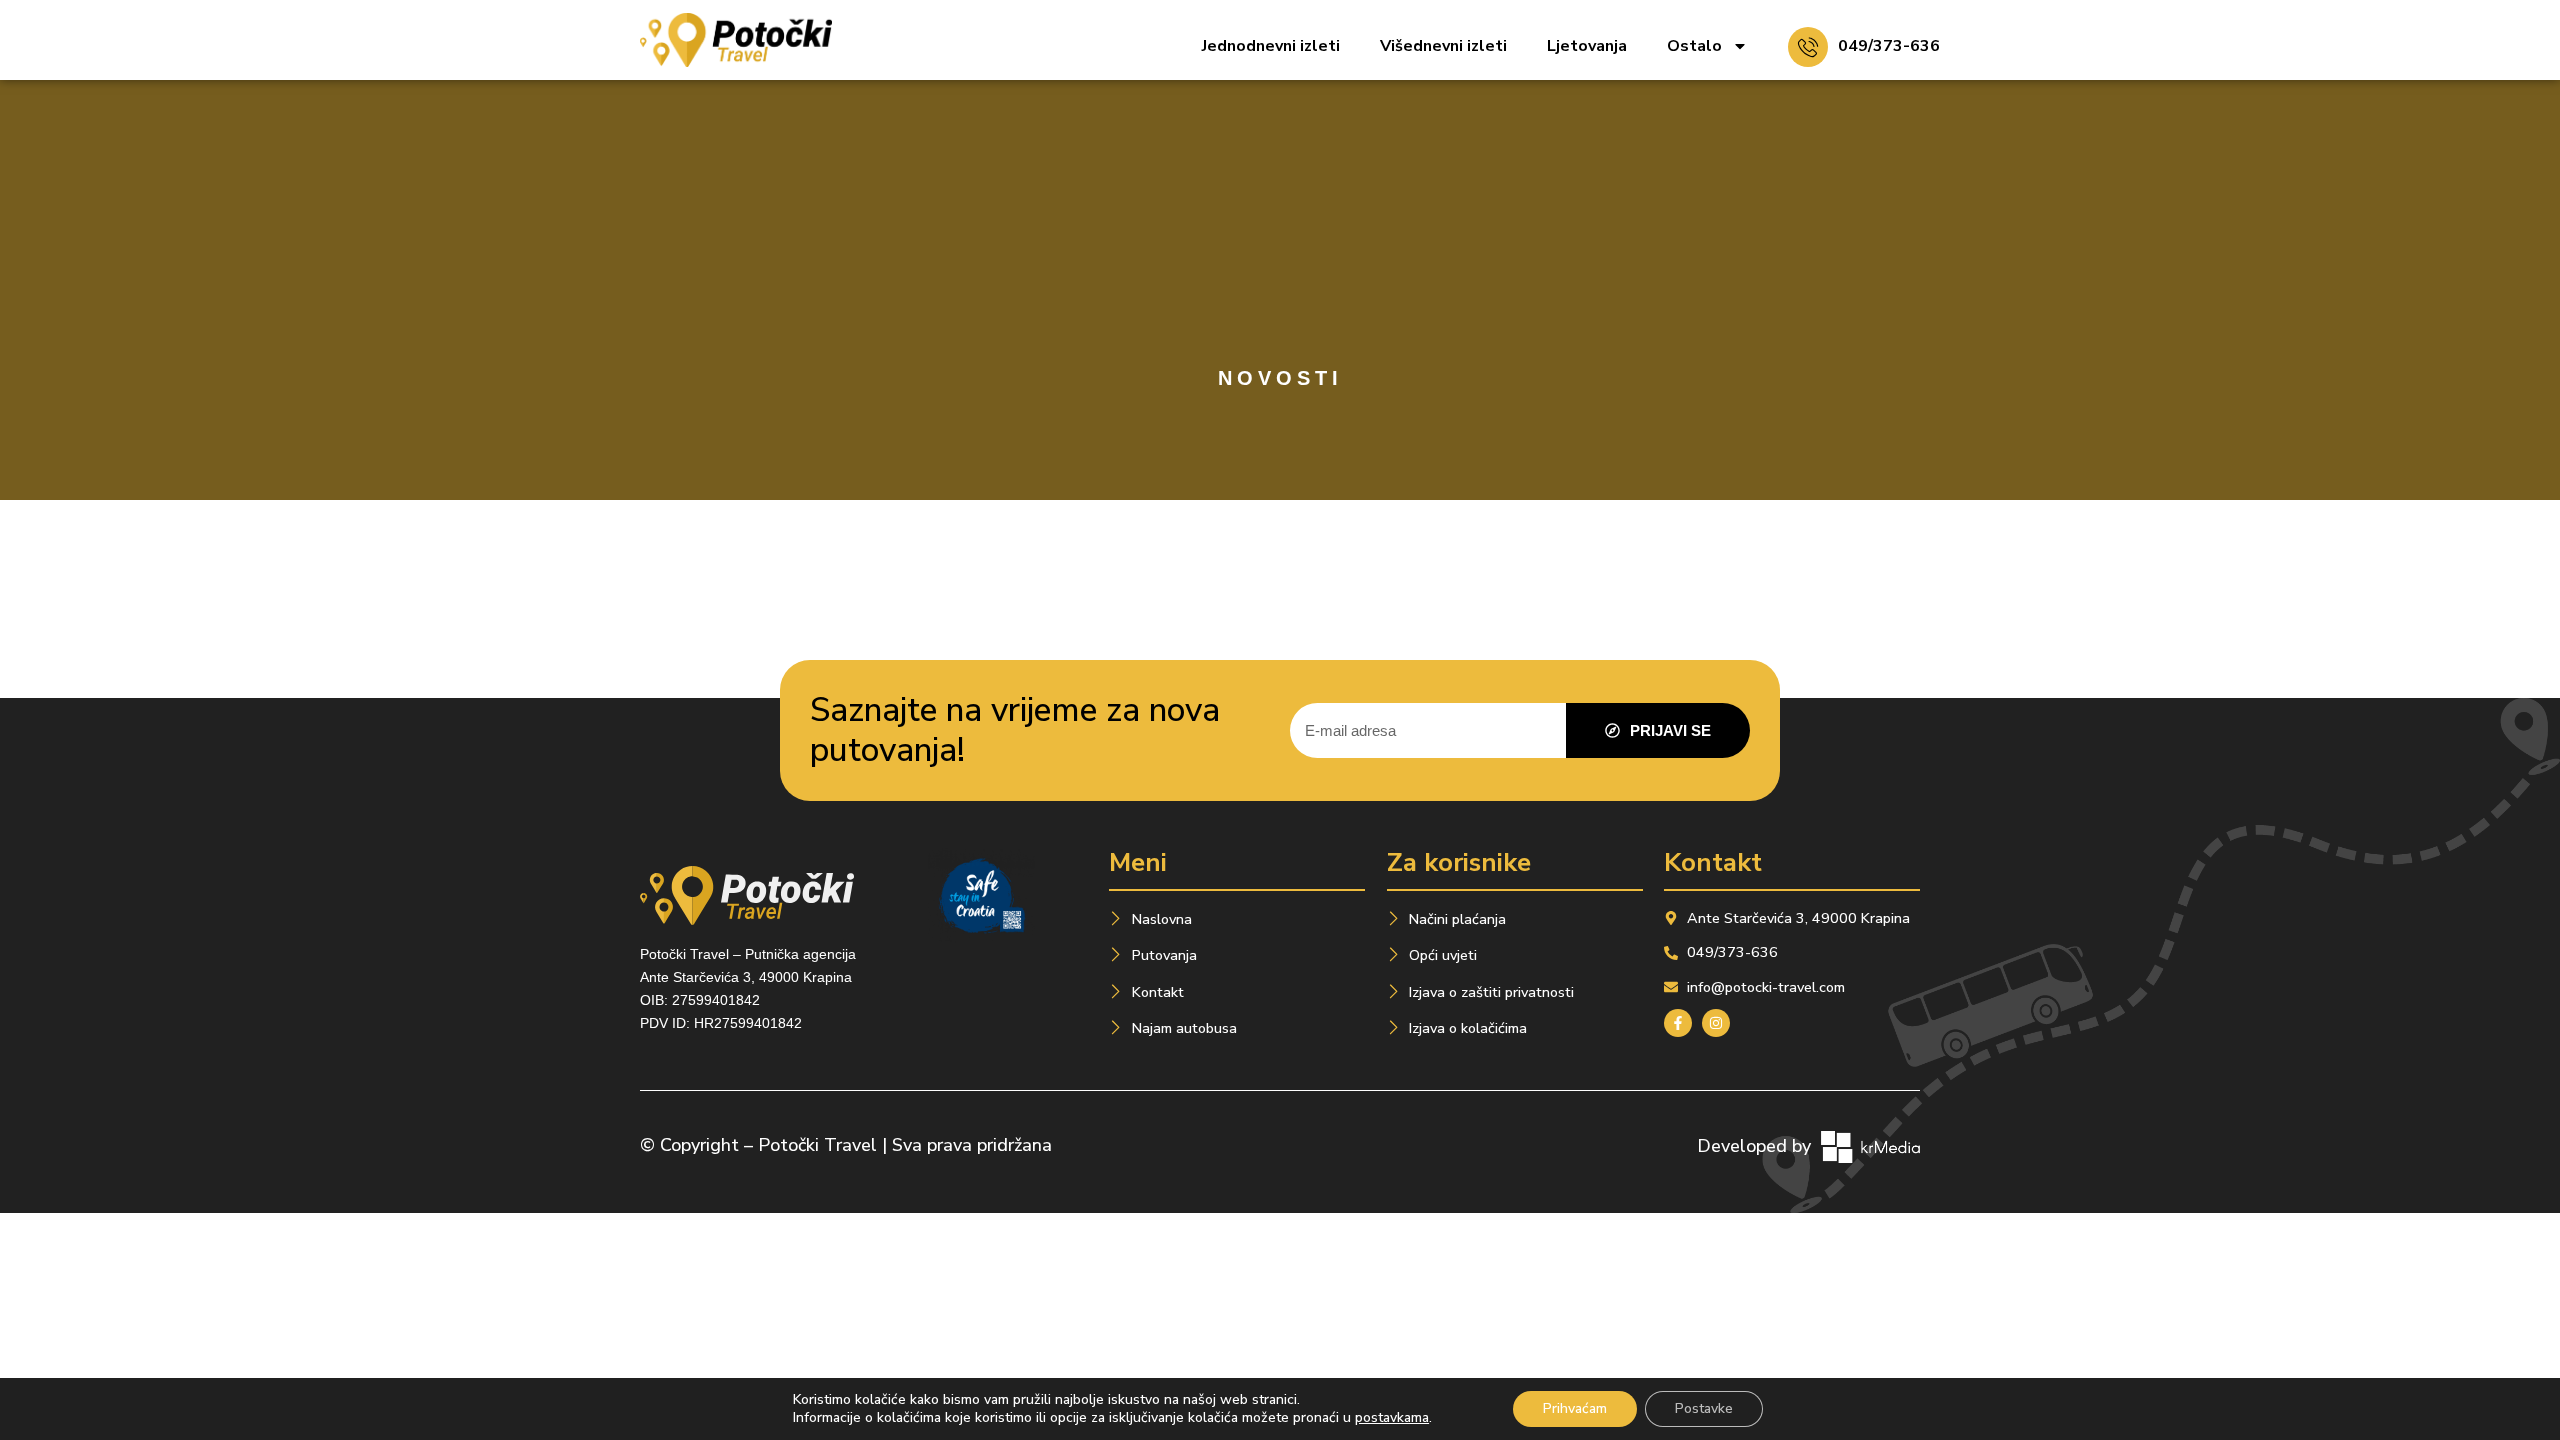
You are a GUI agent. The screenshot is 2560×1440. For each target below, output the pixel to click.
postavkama (1392, 1418)
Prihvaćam (1575, 1408)
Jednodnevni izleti (1271, 46)
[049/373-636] (1808, 47)
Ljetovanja (1587, 46)
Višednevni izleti (1443, 46)
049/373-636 (1889, 46)
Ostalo (1694, 46)
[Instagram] (1716, 1023)
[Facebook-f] (1678, 1023)
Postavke (1704, 1408)
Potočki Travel (817, 1145)
